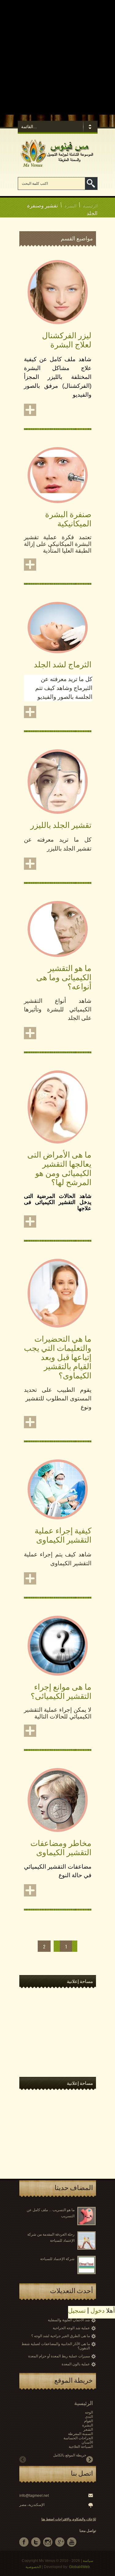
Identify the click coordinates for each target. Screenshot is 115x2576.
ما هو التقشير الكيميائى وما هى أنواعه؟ (64, 977)
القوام (88, 2421)
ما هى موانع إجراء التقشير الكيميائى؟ (61, 1691)
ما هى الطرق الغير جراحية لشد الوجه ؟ (61, 2336)
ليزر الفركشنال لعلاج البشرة (67, 339)
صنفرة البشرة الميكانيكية (68, 518)
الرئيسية (90, 205)
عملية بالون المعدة (76, 2364)
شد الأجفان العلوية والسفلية (69, 2320)
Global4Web (79, 2567)
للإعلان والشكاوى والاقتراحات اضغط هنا (69, 2519)
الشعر (88, 2430)
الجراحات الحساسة (78, 2438)
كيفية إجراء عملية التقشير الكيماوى (63, 1534)
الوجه (89, 2412)
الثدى (89, 2417)
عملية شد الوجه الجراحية (71, 2328)
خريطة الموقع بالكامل (70, 2455)
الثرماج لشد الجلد (63, 664)
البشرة (70, 205)
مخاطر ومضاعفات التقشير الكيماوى (61, 1847)
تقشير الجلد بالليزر (61, 824)
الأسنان (87, 2442)
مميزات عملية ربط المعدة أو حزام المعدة (59, 2356)
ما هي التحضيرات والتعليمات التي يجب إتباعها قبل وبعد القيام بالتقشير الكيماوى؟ (58, 1357)
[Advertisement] (57, 57)
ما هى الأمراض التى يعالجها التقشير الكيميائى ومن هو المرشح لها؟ (59, 1168)
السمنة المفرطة (80, 2434)
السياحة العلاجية (81, 2447)
